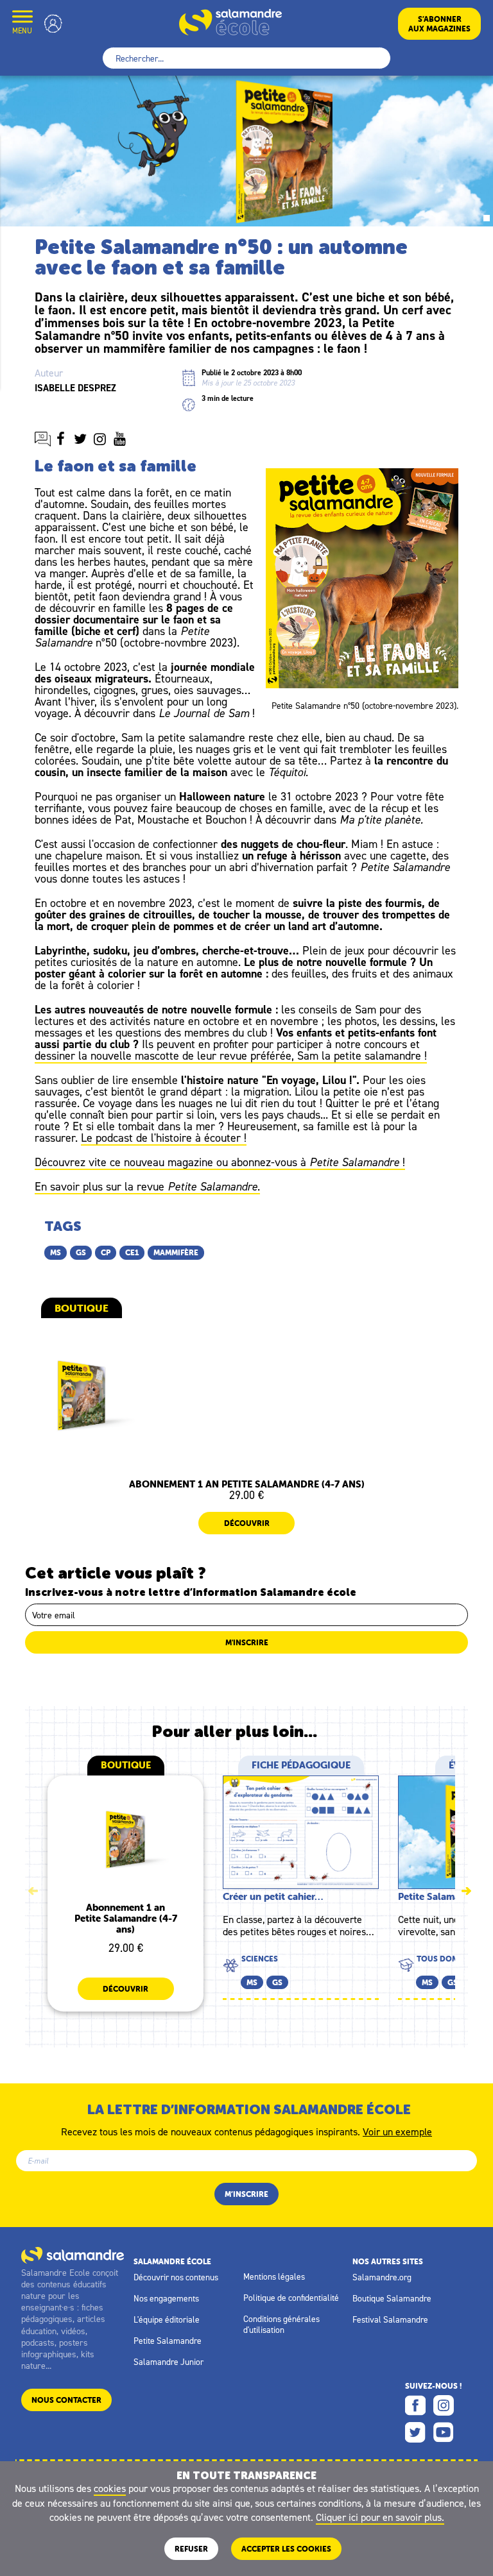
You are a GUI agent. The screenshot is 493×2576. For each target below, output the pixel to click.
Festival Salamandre (390, 2319)
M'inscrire (247, 1642)
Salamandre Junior (169, 2362)
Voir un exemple (397, 2131)
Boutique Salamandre (392, 2298)
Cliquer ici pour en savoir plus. (380, 2517)
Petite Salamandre (168, 2341)
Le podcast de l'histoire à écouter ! (164, 1138)
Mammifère (176, 1252)
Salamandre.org (382, 2277)
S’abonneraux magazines (439, 24)
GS (81, 1252)
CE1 (132, 1252)
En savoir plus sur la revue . (147, 1186)
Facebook (415, 2405)
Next (466, 1891)
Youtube (444, 2432)
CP (106, 1252)
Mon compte (53, 23)
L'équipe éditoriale (167, 2319)
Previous (33, 1891)
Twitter (415, 2432)
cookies (110, 2488)
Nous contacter (66, 2400)
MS (56, 1252)
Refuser (191, 2549)
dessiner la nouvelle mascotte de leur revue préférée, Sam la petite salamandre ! (231, 1055)
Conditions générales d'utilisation (281, 2324)
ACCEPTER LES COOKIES (286, 2549)
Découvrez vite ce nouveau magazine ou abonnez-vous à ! (220, 1162)
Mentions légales (274, 2276)
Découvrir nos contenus (176, 2277)
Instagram (444, 2405)
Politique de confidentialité (291, 2298)
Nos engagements (166, 2298)
